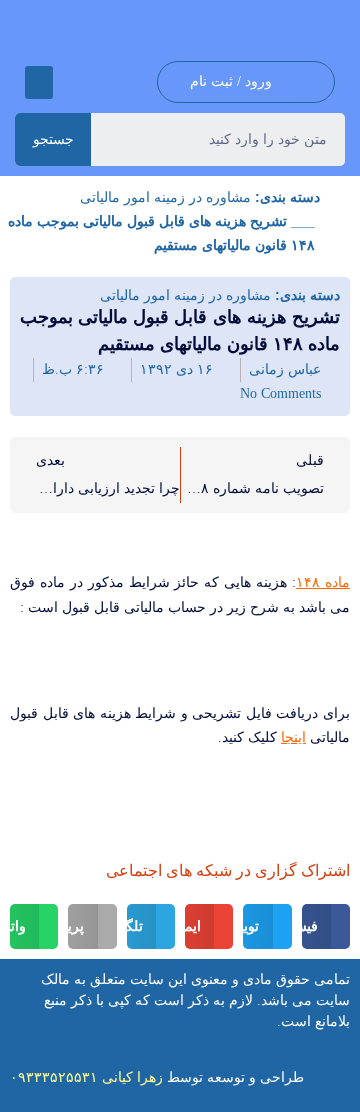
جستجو (53, 139)
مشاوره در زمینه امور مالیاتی (165, 197)
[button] (39, 82)
